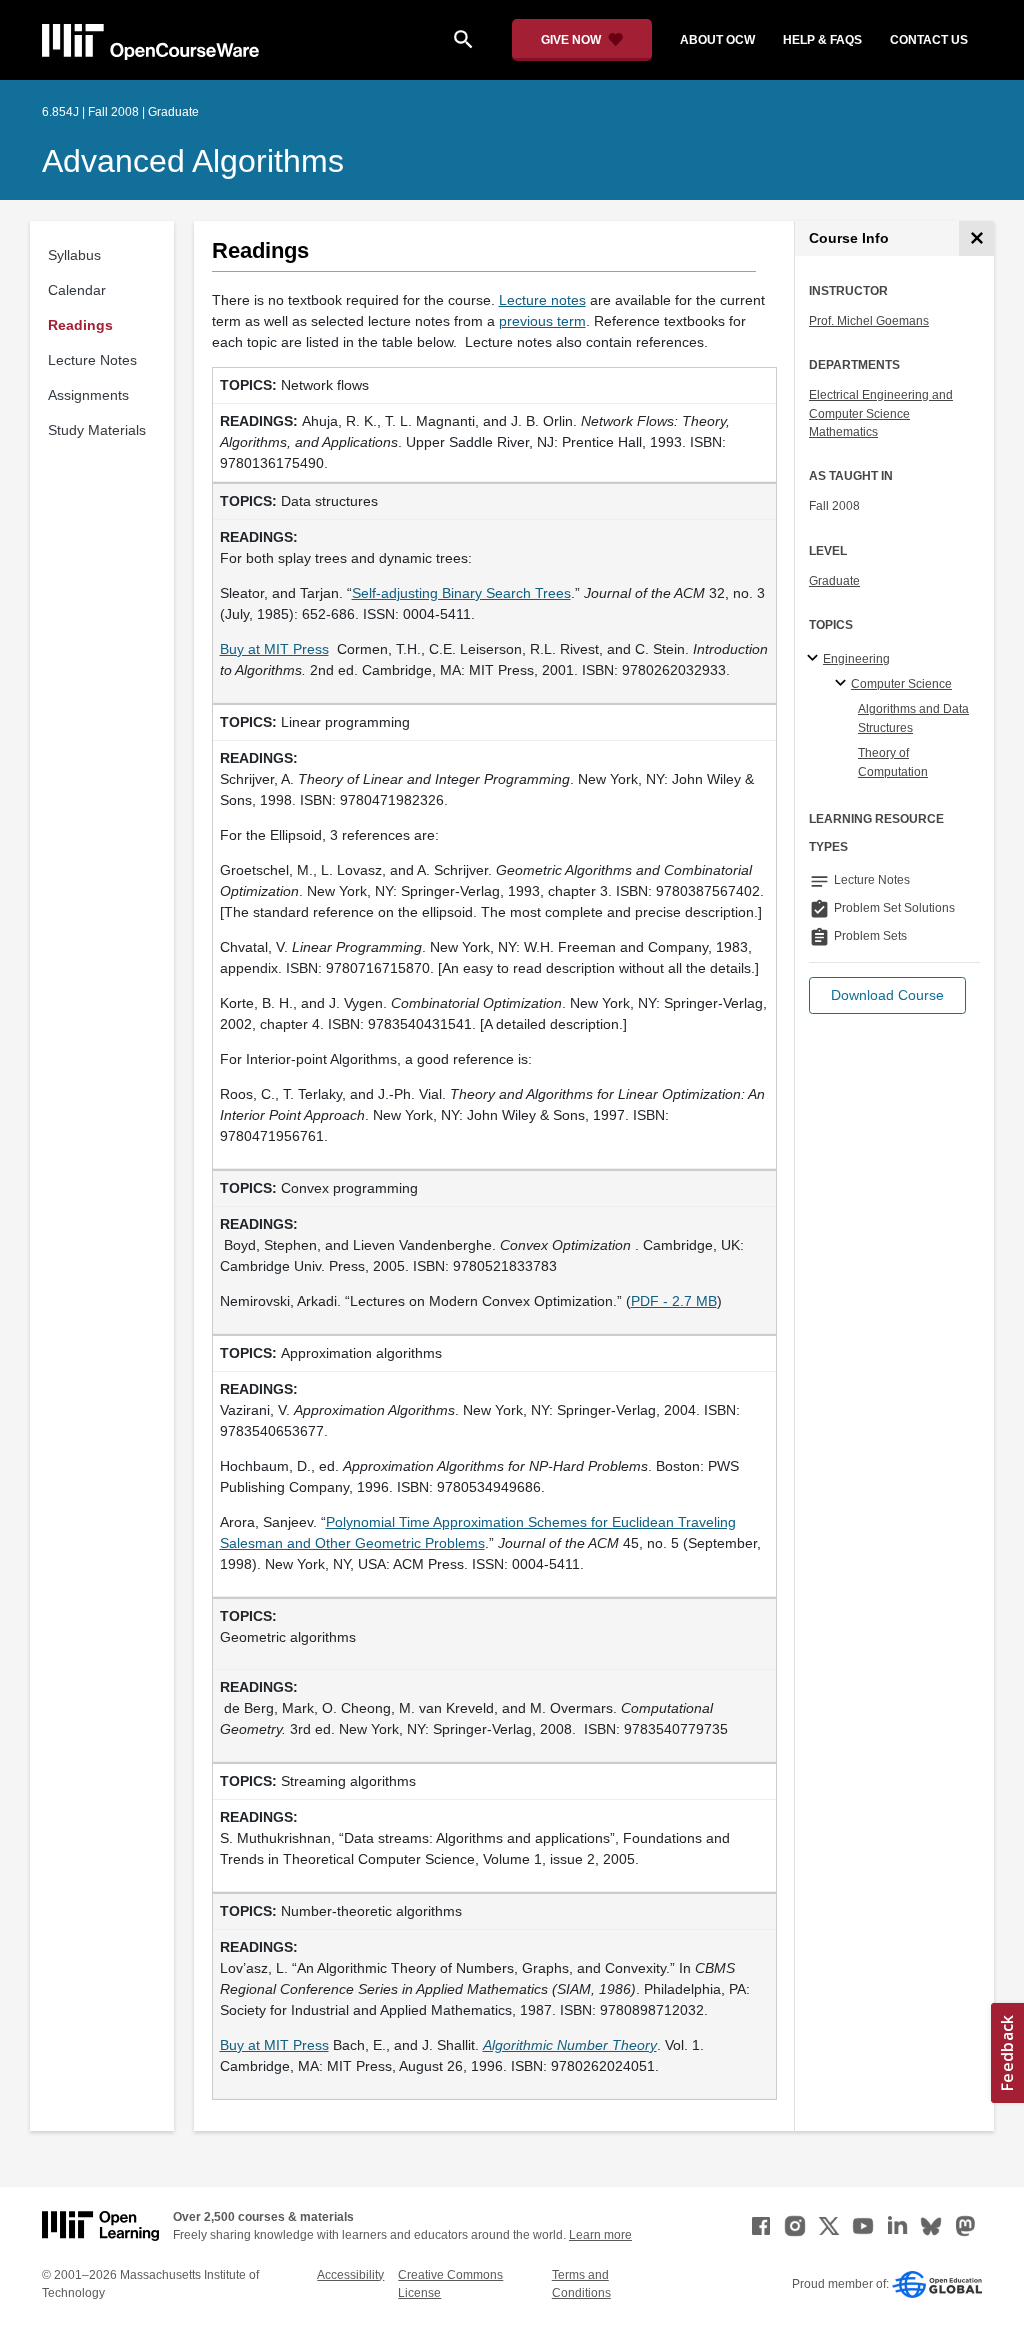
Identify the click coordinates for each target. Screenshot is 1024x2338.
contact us (929, 40)
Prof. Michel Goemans (869, 321)
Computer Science (901, 684)
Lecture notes (542, 300)
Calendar (77, 290)
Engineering (856, 659)
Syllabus (74, 255)
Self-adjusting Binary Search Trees (461, 593)
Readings (80, 325)
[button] (887, 995)
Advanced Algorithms (193, 161)
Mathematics (843, 432)
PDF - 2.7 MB (674, 1301)
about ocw (717, 40)
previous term (542, 321)
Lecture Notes (92, 360)
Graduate (834, 581)
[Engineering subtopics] (815, 659)
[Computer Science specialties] (843, 684)
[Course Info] (976, 238)
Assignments (88, 395)
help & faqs (822, 40)
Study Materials (97, 430)
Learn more (600, 2235)
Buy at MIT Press (274, 649)
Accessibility (350, 2275)
